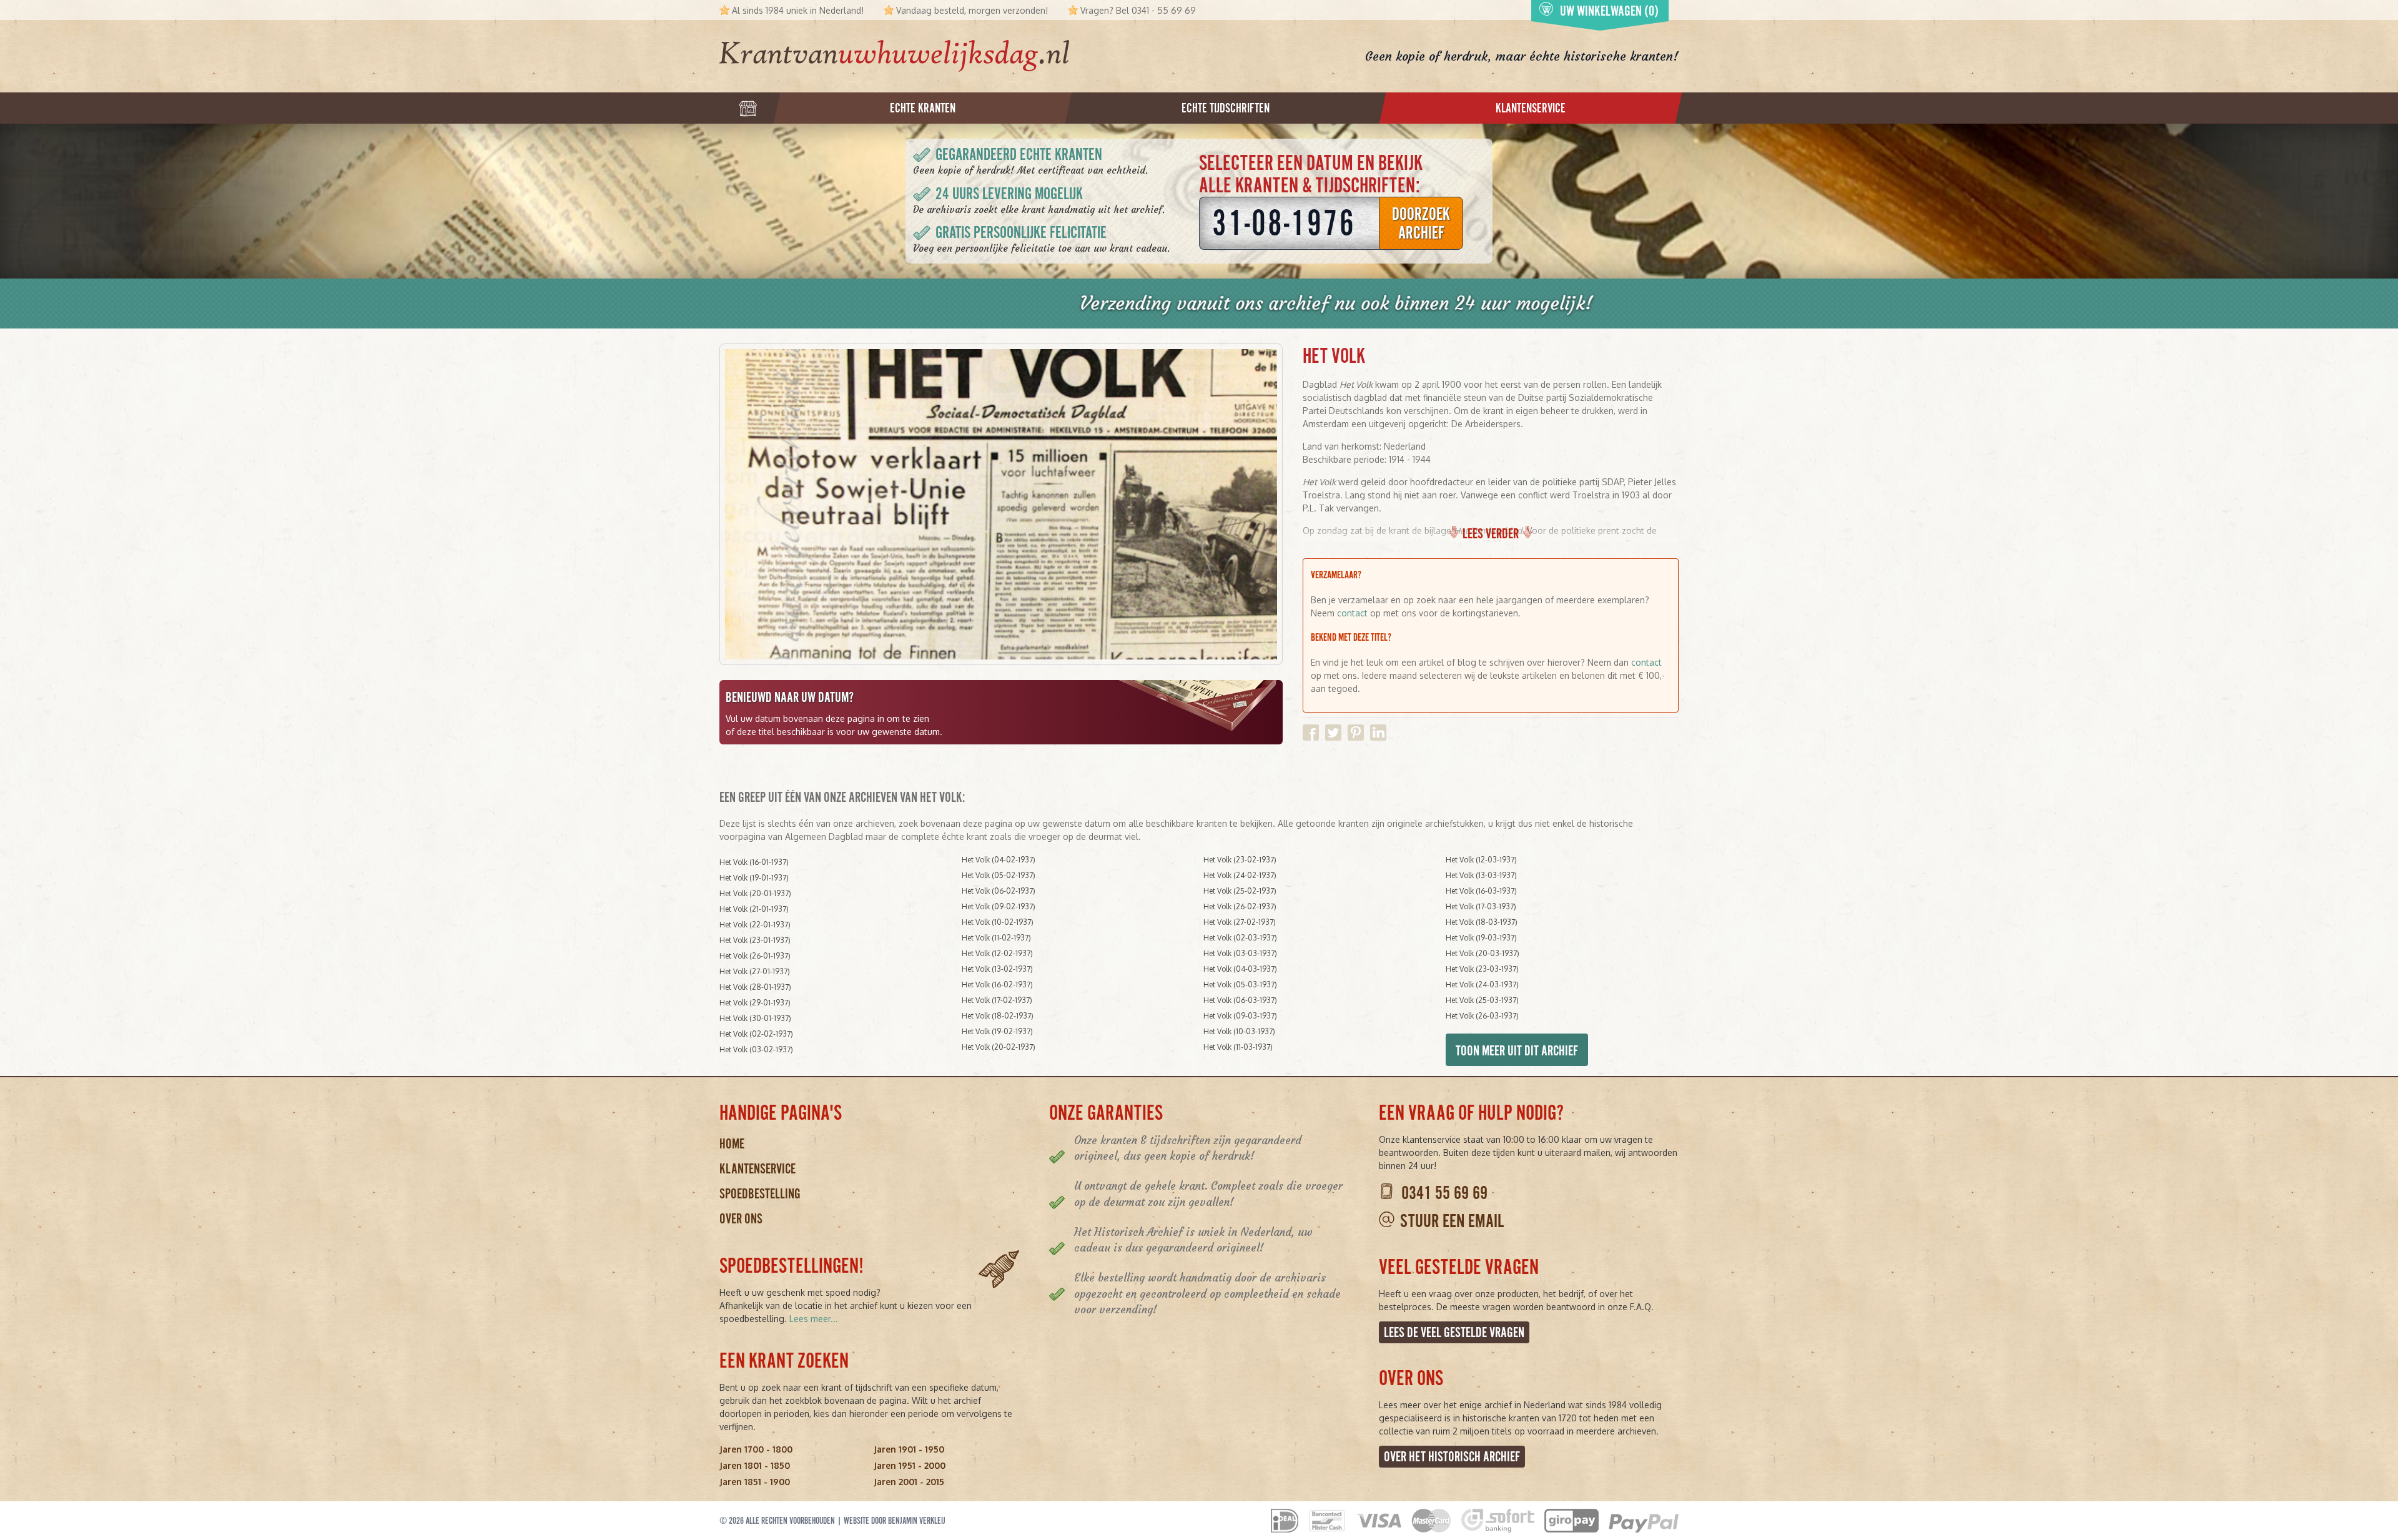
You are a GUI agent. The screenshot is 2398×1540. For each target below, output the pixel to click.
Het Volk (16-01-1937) (754, 862)
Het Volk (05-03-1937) (1240, 985)
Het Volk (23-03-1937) (1482, 969)
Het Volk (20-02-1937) (999, 1047)
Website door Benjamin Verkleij (895, 1521)
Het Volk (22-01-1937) (755, 925)
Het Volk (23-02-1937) (1240, 860)
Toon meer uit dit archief (1517, 1051)
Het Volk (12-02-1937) (997, 953)
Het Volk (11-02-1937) (996, 938)
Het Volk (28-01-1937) (755, 987)
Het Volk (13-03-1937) (1481, 875)
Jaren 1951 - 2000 (910, 1465)
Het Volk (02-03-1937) (1240, 938)
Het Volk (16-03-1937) (1481, 891)
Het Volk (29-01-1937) (755, 1003)
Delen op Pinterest (1356, 733)
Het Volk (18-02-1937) (998, 1016)
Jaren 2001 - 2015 (909, 1482)
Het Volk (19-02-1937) (997, 1031)
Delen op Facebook (1311, 733)
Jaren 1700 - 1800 (756, 1449)
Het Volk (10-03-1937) (1239, 1031)
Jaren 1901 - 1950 (909, 1449)
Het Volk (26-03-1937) (1482, 1016)
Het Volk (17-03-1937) (1481, 906)
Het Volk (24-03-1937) (1482, 985)
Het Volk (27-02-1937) (1240, 922)
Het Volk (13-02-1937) (997, 969)
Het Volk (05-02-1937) (999, 875)
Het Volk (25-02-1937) (1240, 891)
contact (1352, 613)
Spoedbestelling (760, 1194)
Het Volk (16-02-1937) (997, 985)
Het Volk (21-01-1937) (754, 909)
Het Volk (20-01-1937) (755, 893)
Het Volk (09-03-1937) (1240, 1016)
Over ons (741, 1219)
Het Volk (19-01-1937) (754, 878)
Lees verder (1491, 534)
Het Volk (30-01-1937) (755, 1018)
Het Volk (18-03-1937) (1482, 922)
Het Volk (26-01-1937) (755, 956)
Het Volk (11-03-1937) (1238, 1047)
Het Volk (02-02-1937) (756, 1034)
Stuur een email (1452, 1221)
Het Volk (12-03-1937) (1481, 860)
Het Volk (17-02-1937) (997, 1000)
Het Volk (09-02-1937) (999, 906)
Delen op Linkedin (1378, 733)
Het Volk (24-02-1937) (1240, 875)
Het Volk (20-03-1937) (1483, 953)
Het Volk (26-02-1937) (1240, 906)
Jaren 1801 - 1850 (755, 1465)
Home (732, 1144)
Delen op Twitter (1333, 733)
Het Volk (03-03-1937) (1240, 953)
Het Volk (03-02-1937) (756, 1049)
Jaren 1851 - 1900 (755, 1482)
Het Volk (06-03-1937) (1240, 1000)
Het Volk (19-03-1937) (1481, 938)
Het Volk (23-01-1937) (755, 940)
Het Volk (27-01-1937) (755, 971)
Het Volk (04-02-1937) (999, 860)
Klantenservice (757, 1169)
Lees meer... (814, 1319)
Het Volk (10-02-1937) (998, 922)
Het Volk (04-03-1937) (1240, 969)
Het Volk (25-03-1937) (1482, 1000)
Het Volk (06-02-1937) (999, 891)
